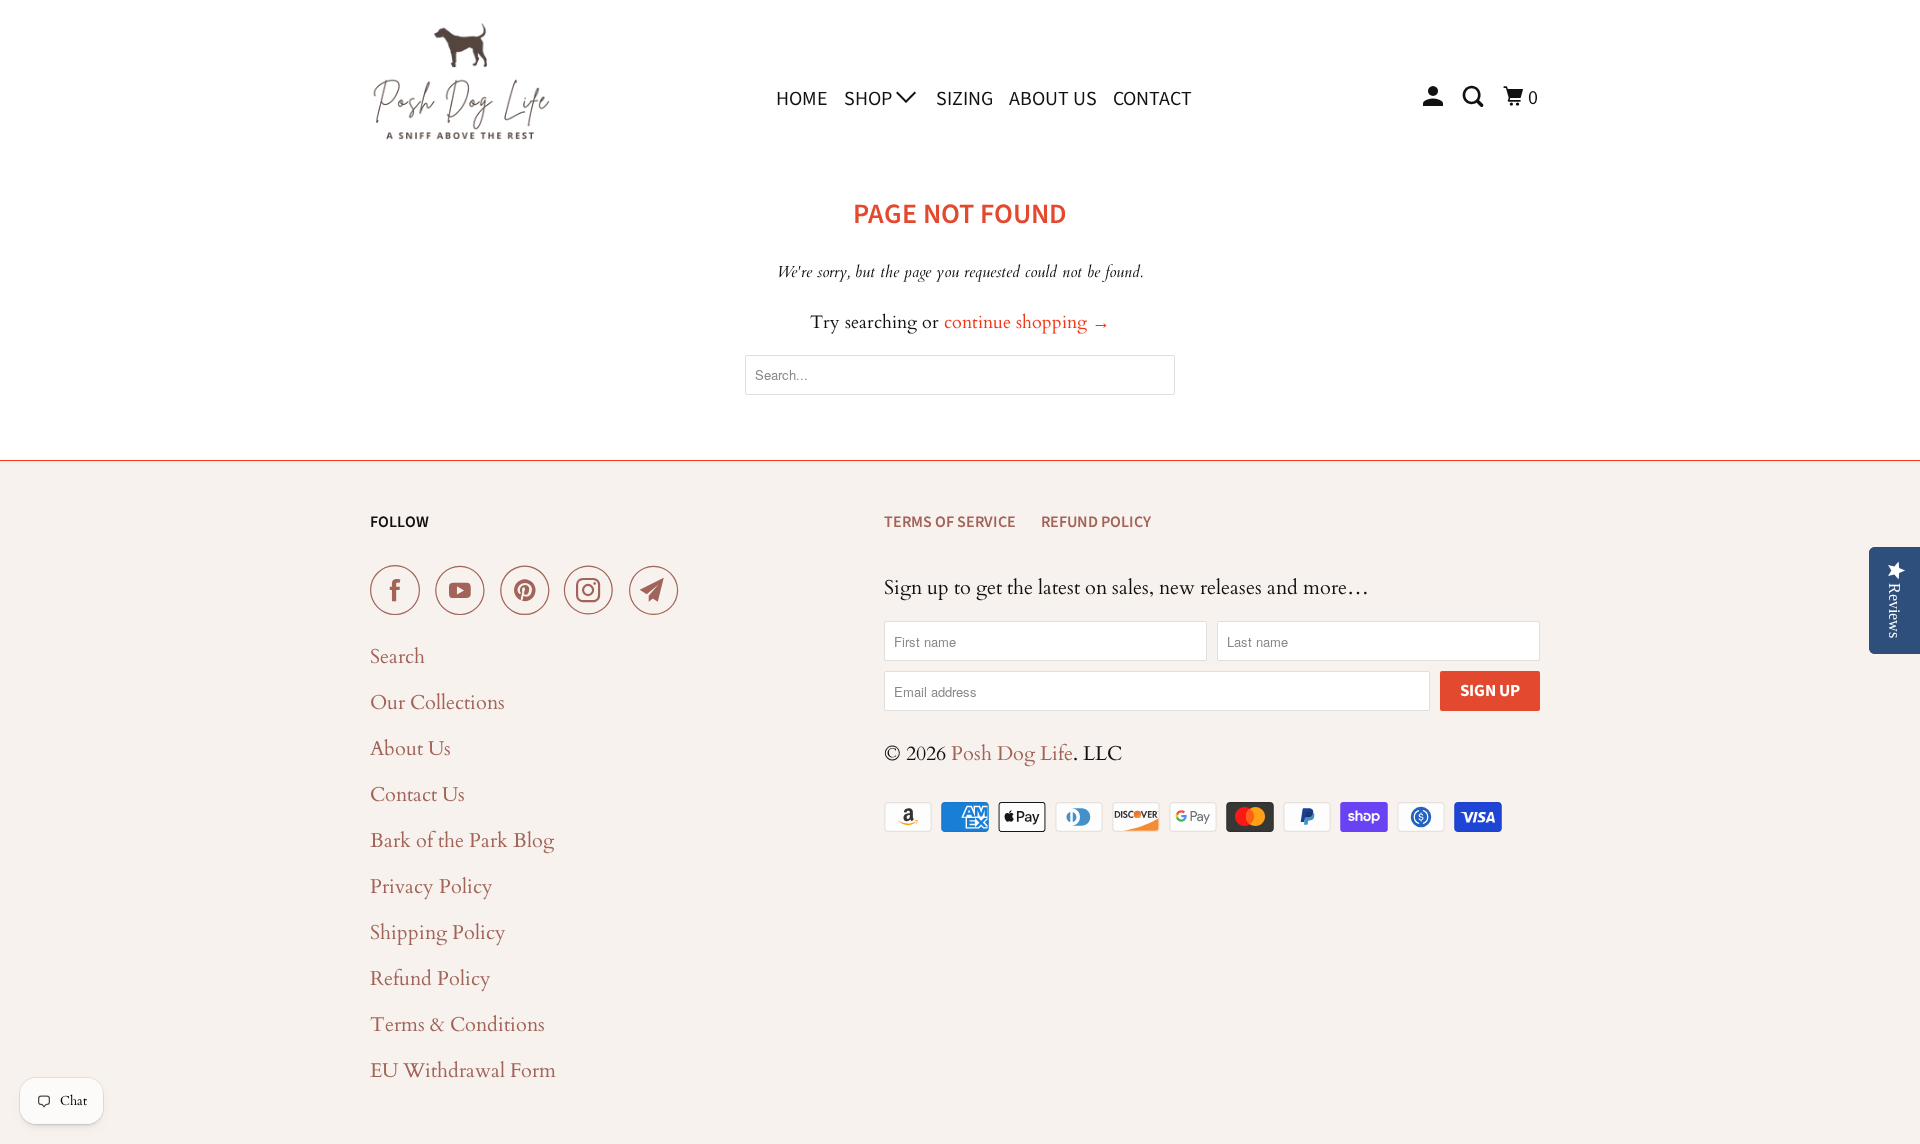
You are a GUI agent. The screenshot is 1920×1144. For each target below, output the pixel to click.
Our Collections (437, 702)
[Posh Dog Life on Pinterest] (529, 590)
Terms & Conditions (457, 1024)
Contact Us (417, 794)
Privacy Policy (431, 886)
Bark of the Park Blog (462, 840)
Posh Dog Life (1012, 753)
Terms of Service (950, 522)
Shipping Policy (438, 932)
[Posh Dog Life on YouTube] (465, 590)
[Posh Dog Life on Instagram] (594, 590)
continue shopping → (1027, 322)
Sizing (964, 99)
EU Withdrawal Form (463, 1070)
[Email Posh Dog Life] (659, 590)
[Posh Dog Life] (460, 95)
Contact (1152, 99)
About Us (1053, 99)
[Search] (1475, 97)
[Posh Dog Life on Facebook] (400, 590)
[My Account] (1435, 97)
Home (802, 99)
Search (397, 656)
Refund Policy (430, 978)
